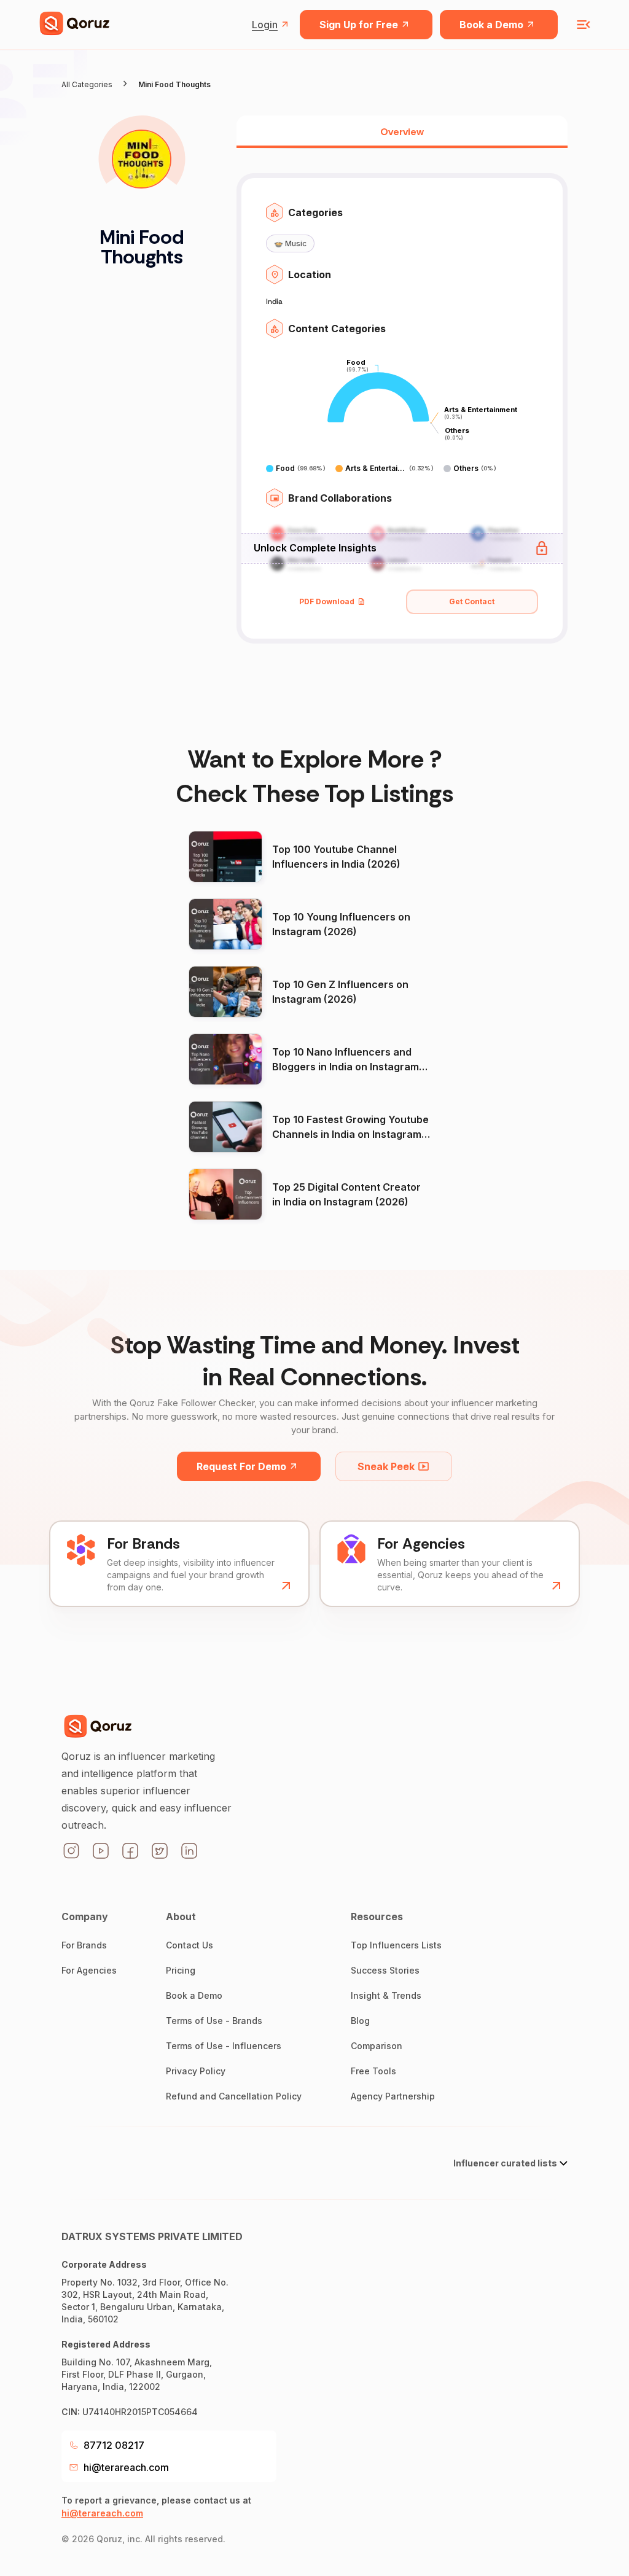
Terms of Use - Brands (214, 2021)
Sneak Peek (386, 1466)
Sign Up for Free (359, 25)
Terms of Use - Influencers (224, 2046)
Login (265, 25)
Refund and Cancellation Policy (234, 2096)
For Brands (84, 1945)
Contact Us (189, 1945)
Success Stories (385, 1970)
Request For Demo (241, 1466)
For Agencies (89, 1970)
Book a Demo (491, 25)
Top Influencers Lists (396, 1945)
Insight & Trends (386, 1995)
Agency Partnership (393, 2096)
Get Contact (472, 601)
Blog (360, 2021)
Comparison (377, 2046)
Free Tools (373, 2071)
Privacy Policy (196, 2071)
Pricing (181, 1970)
